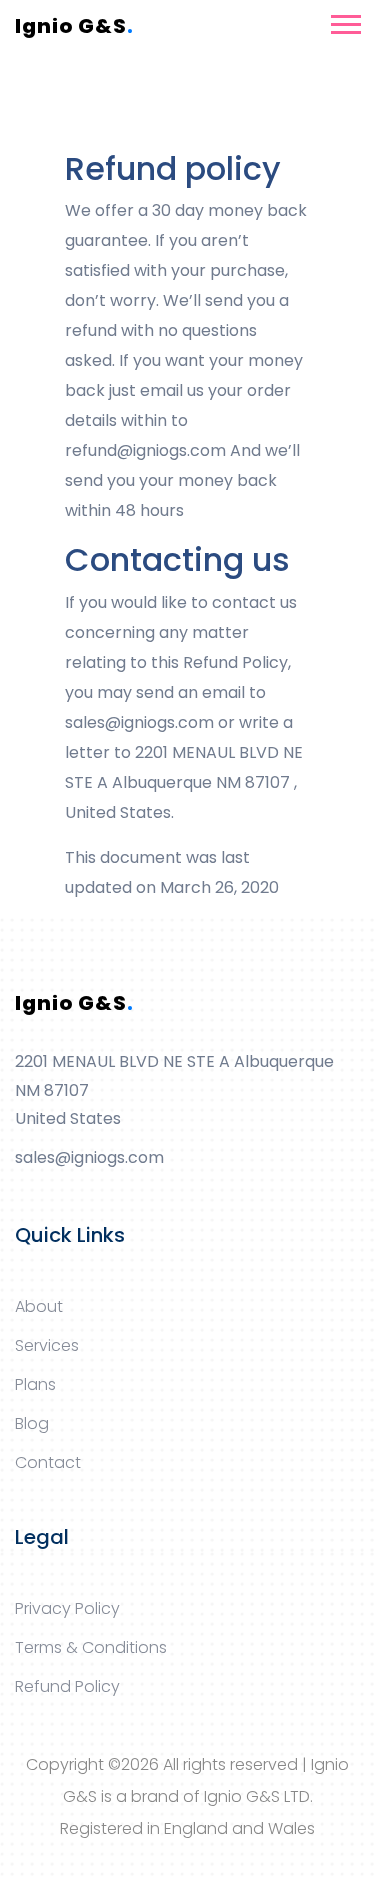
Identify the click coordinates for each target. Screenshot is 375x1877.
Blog (32, 1423)
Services (47, 1345)
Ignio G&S (74, 26)
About (39, 1306)
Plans (35, 1384)
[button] (344, 20)
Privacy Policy (67, 1608)
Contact (48, 1462)
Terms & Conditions (91, 1647)
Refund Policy (67, 1686)
